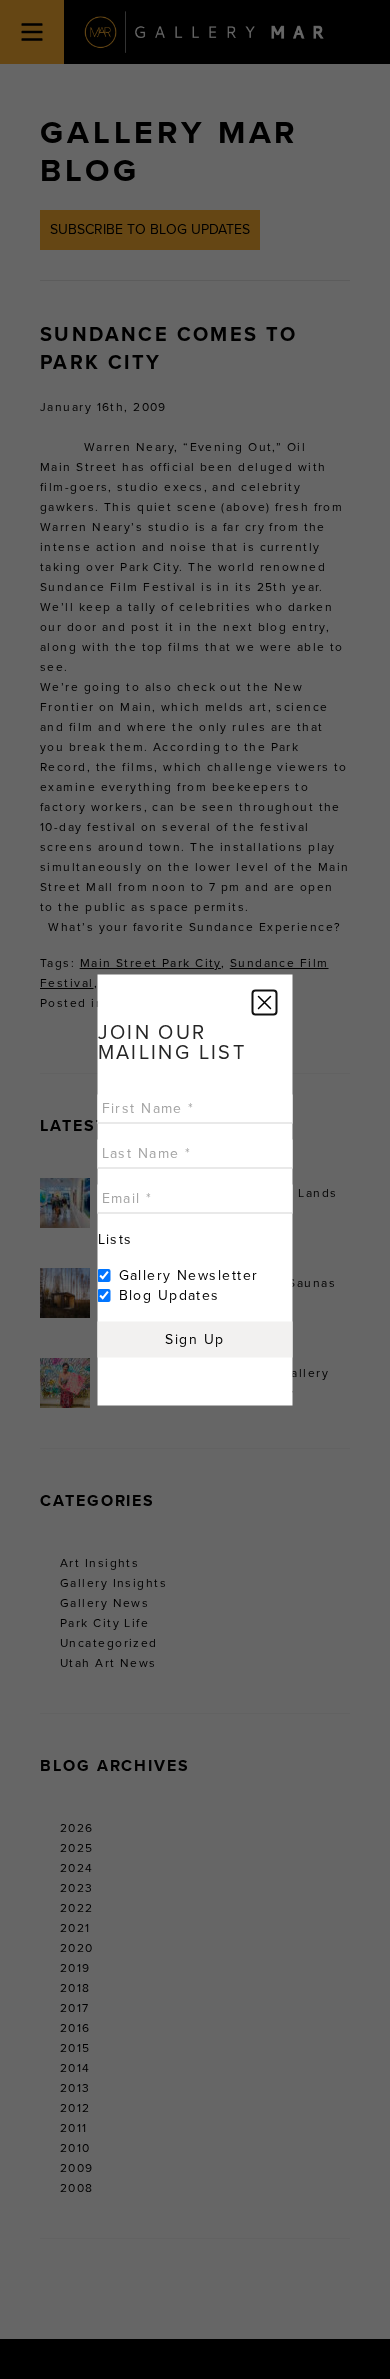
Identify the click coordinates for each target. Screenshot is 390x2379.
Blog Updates (169, 1294)
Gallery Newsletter (189, 1274)
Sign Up (194, 1338)
